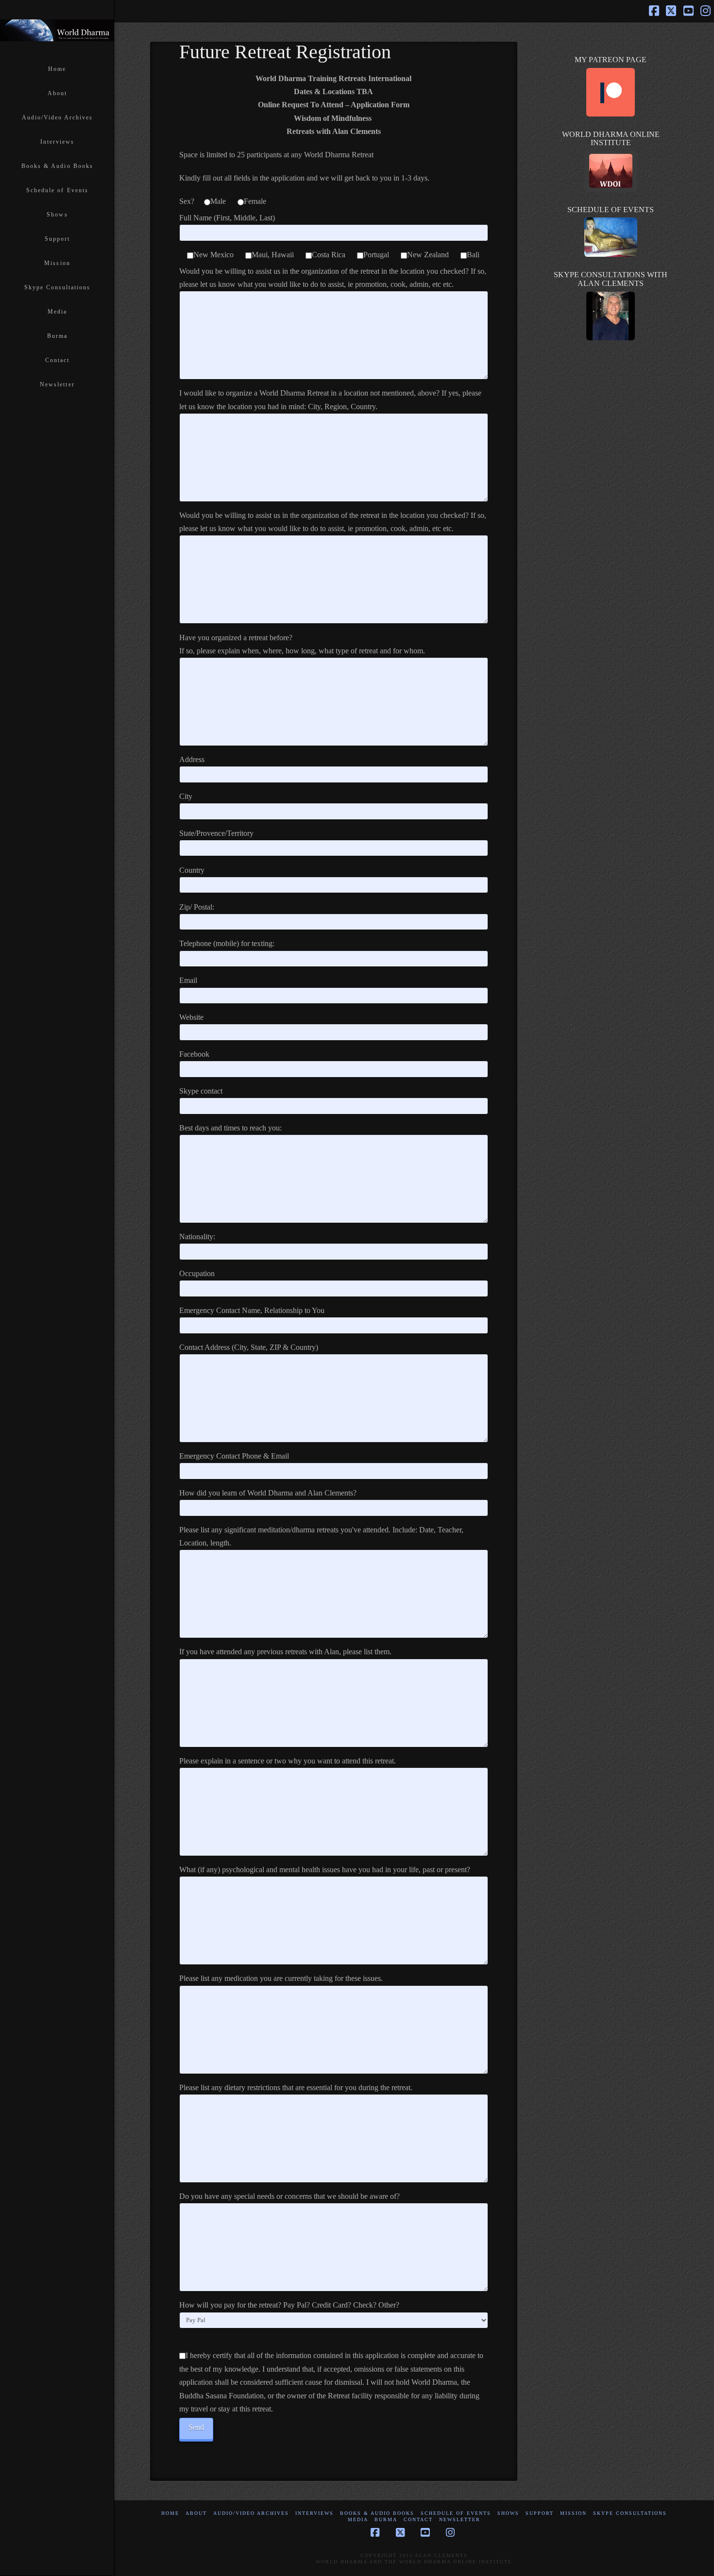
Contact (418, 2519)
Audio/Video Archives (251, 2513)
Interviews (314, 2513)
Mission (573, 2513)
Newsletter (460, 2519)
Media (358, 2519)
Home (170, 2513)
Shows (508, 2513)
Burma (386, 2519)
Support (540, 2513)
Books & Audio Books (377, 2513)
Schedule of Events (456, 2513)
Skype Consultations (630, 2513)
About (196, 2513)
